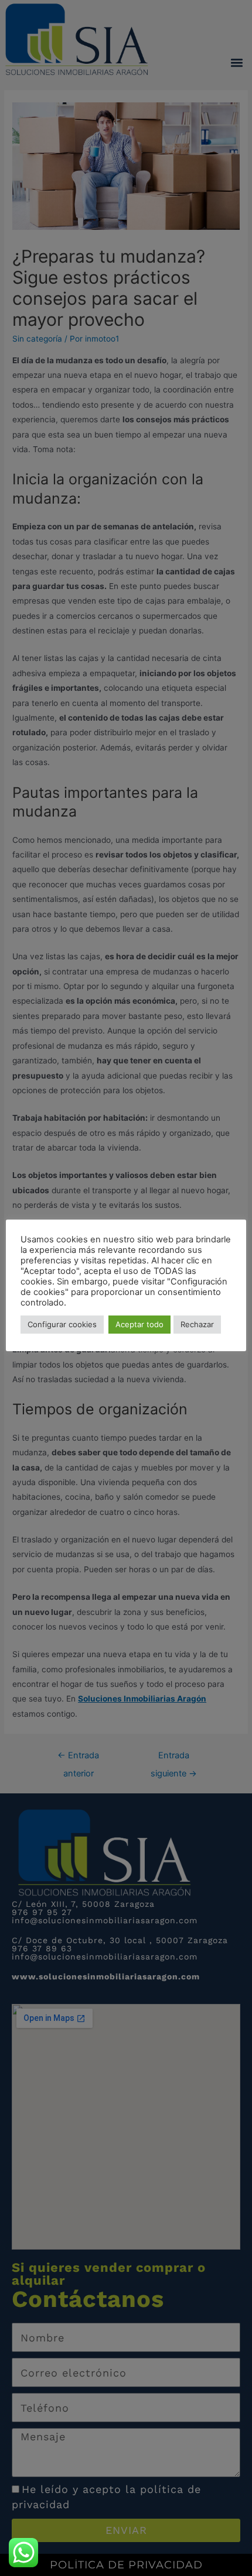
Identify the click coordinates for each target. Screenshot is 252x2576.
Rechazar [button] (197, 1324)
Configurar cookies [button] (62, 1324)
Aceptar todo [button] (139, 1324)
